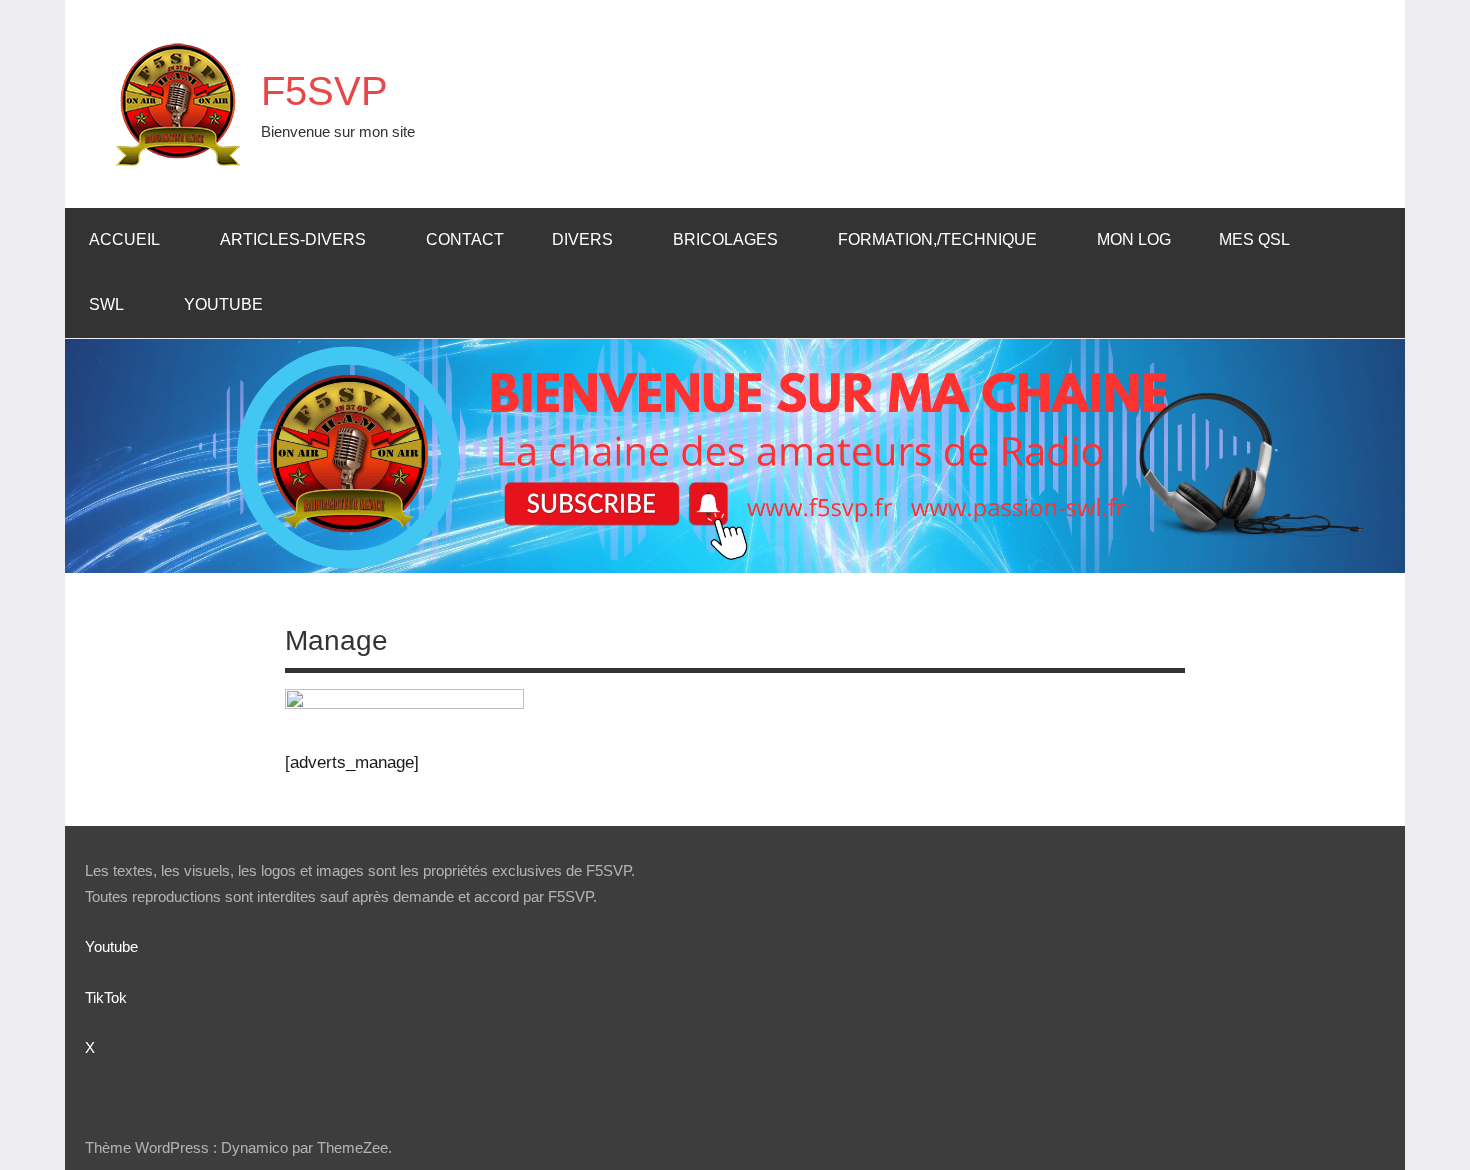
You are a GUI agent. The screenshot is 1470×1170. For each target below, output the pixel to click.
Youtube (223, 304)
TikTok (106, 997)
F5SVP (324, 91)
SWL (106, 304)
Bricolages (725, 239)
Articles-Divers (293, 239)
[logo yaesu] (404, 703)
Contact (465, 239)
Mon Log (1134, 239)
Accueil (124, 239)
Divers (582, 239)
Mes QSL (1254, 239)
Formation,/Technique (937, 239)
